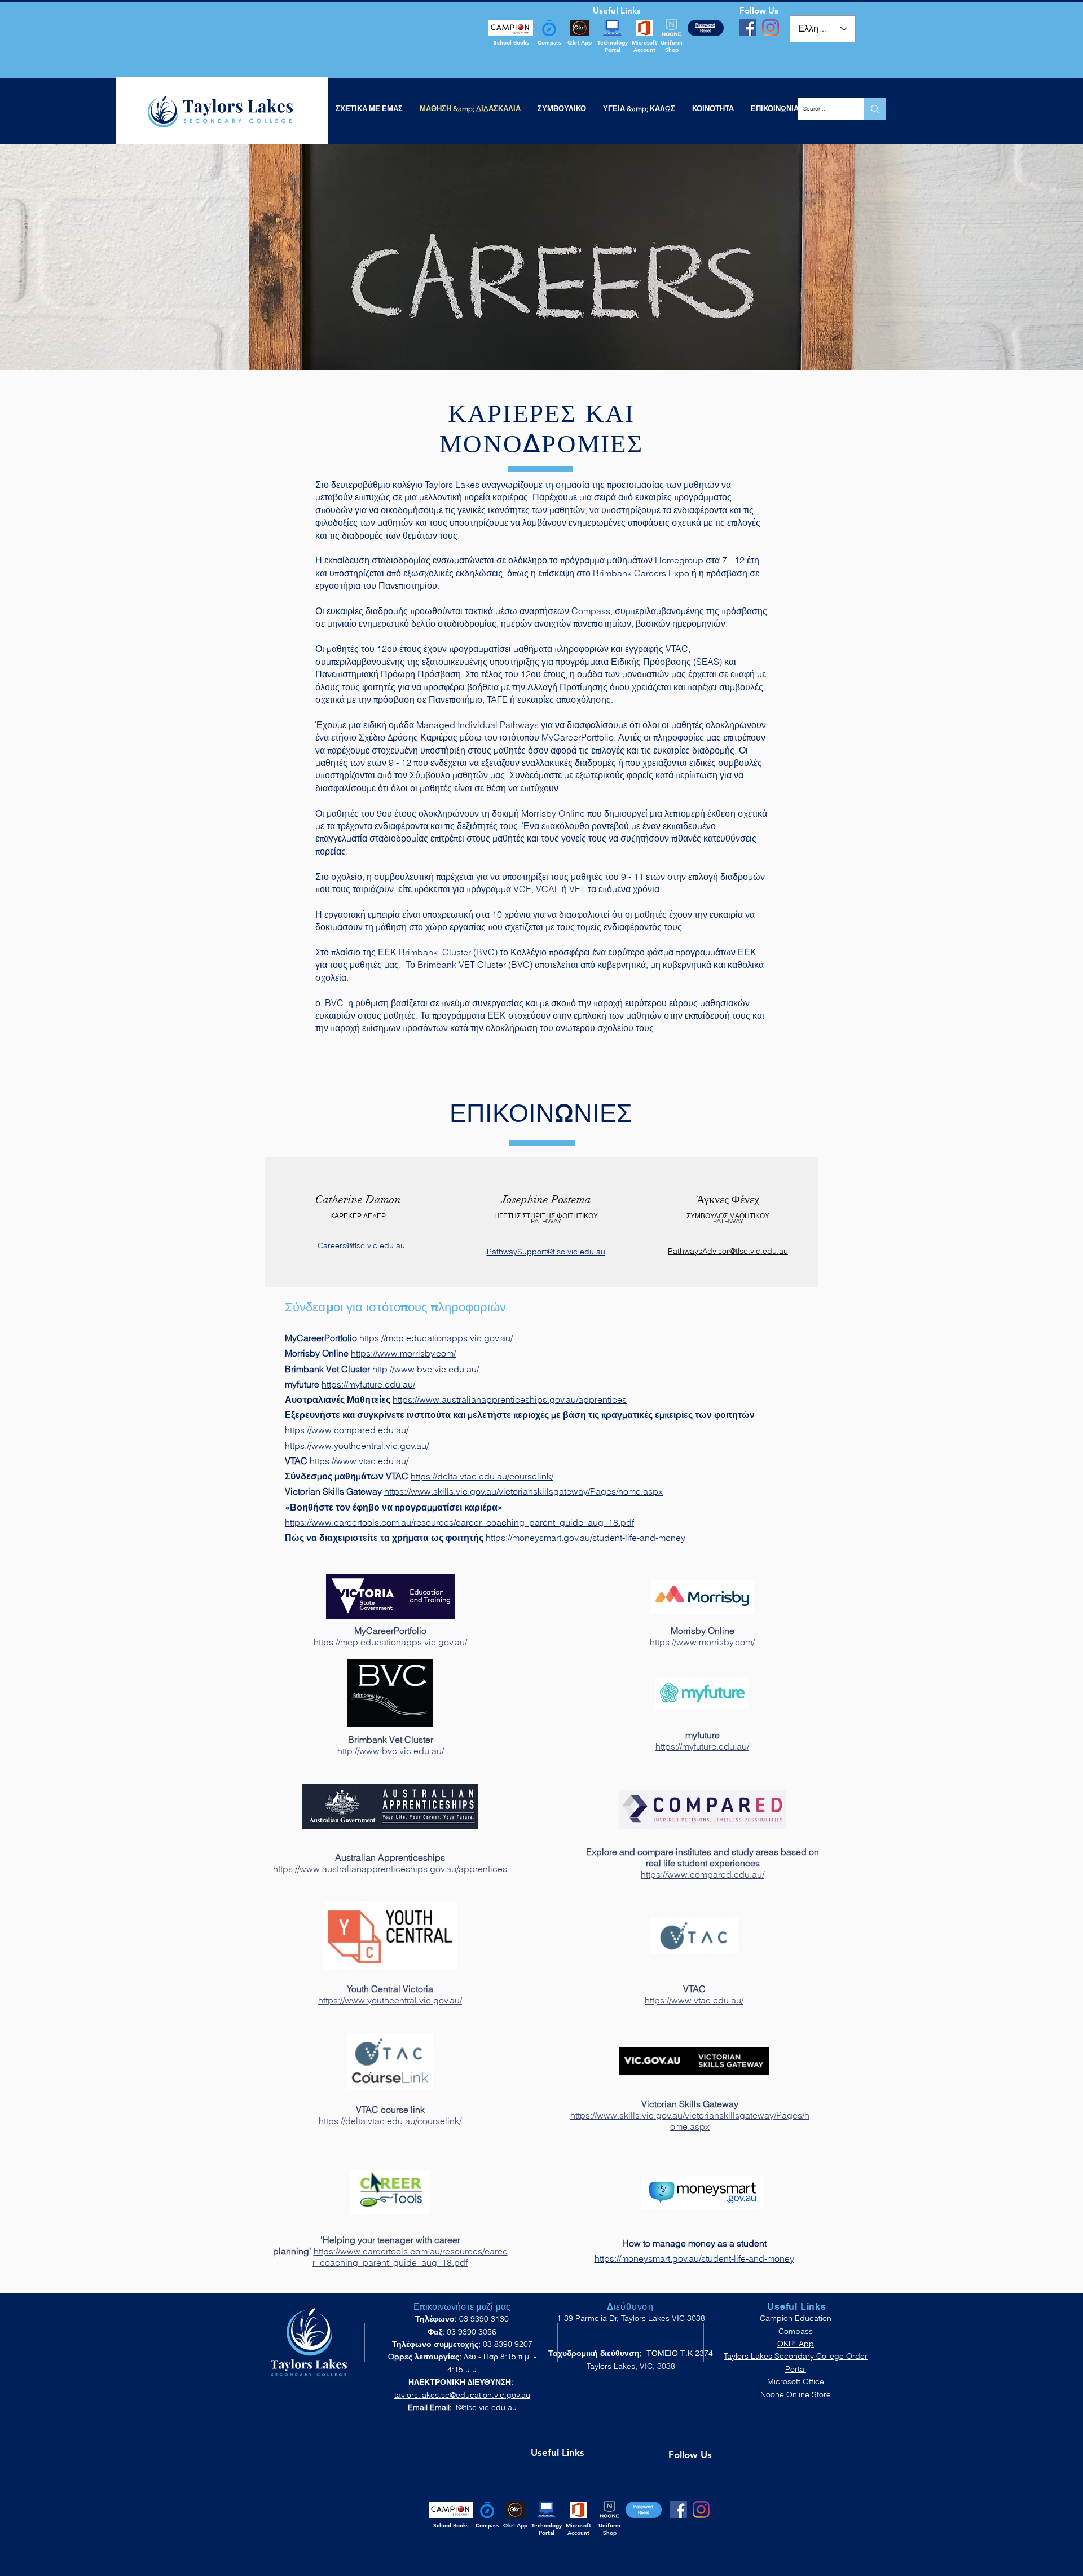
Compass (796, 2331)
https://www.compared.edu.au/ (347, 1430)
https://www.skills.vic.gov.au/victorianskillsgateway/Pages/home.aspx (523, 1491)
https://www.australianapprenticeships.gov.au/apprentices (510, 1399)
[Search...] (875, 109)
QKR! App (796, 2344)
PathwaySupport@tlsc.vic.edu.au (546, 1252)
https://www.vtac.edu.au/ (359, 1461)
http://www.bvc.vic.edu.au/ (426, 1369)
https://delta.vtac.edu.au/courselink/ (482, 1476)
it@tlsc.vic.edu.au (485, 2407)
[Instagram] (771, 28)
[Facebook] (748, 28)
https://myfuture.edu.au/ (368, 1384)
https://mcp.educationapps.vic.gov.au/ (436, 1338)
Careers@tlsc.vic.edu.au (361, 1245)
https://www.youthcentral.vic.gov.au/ (357, 1446)
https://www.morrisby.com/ (403, 1353)
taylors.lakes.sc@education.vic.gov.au (462, 2395)
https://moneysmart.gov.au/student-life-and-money (585, 1538)
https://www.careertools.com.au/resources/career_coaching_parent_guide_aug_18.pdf (459, 1522)
